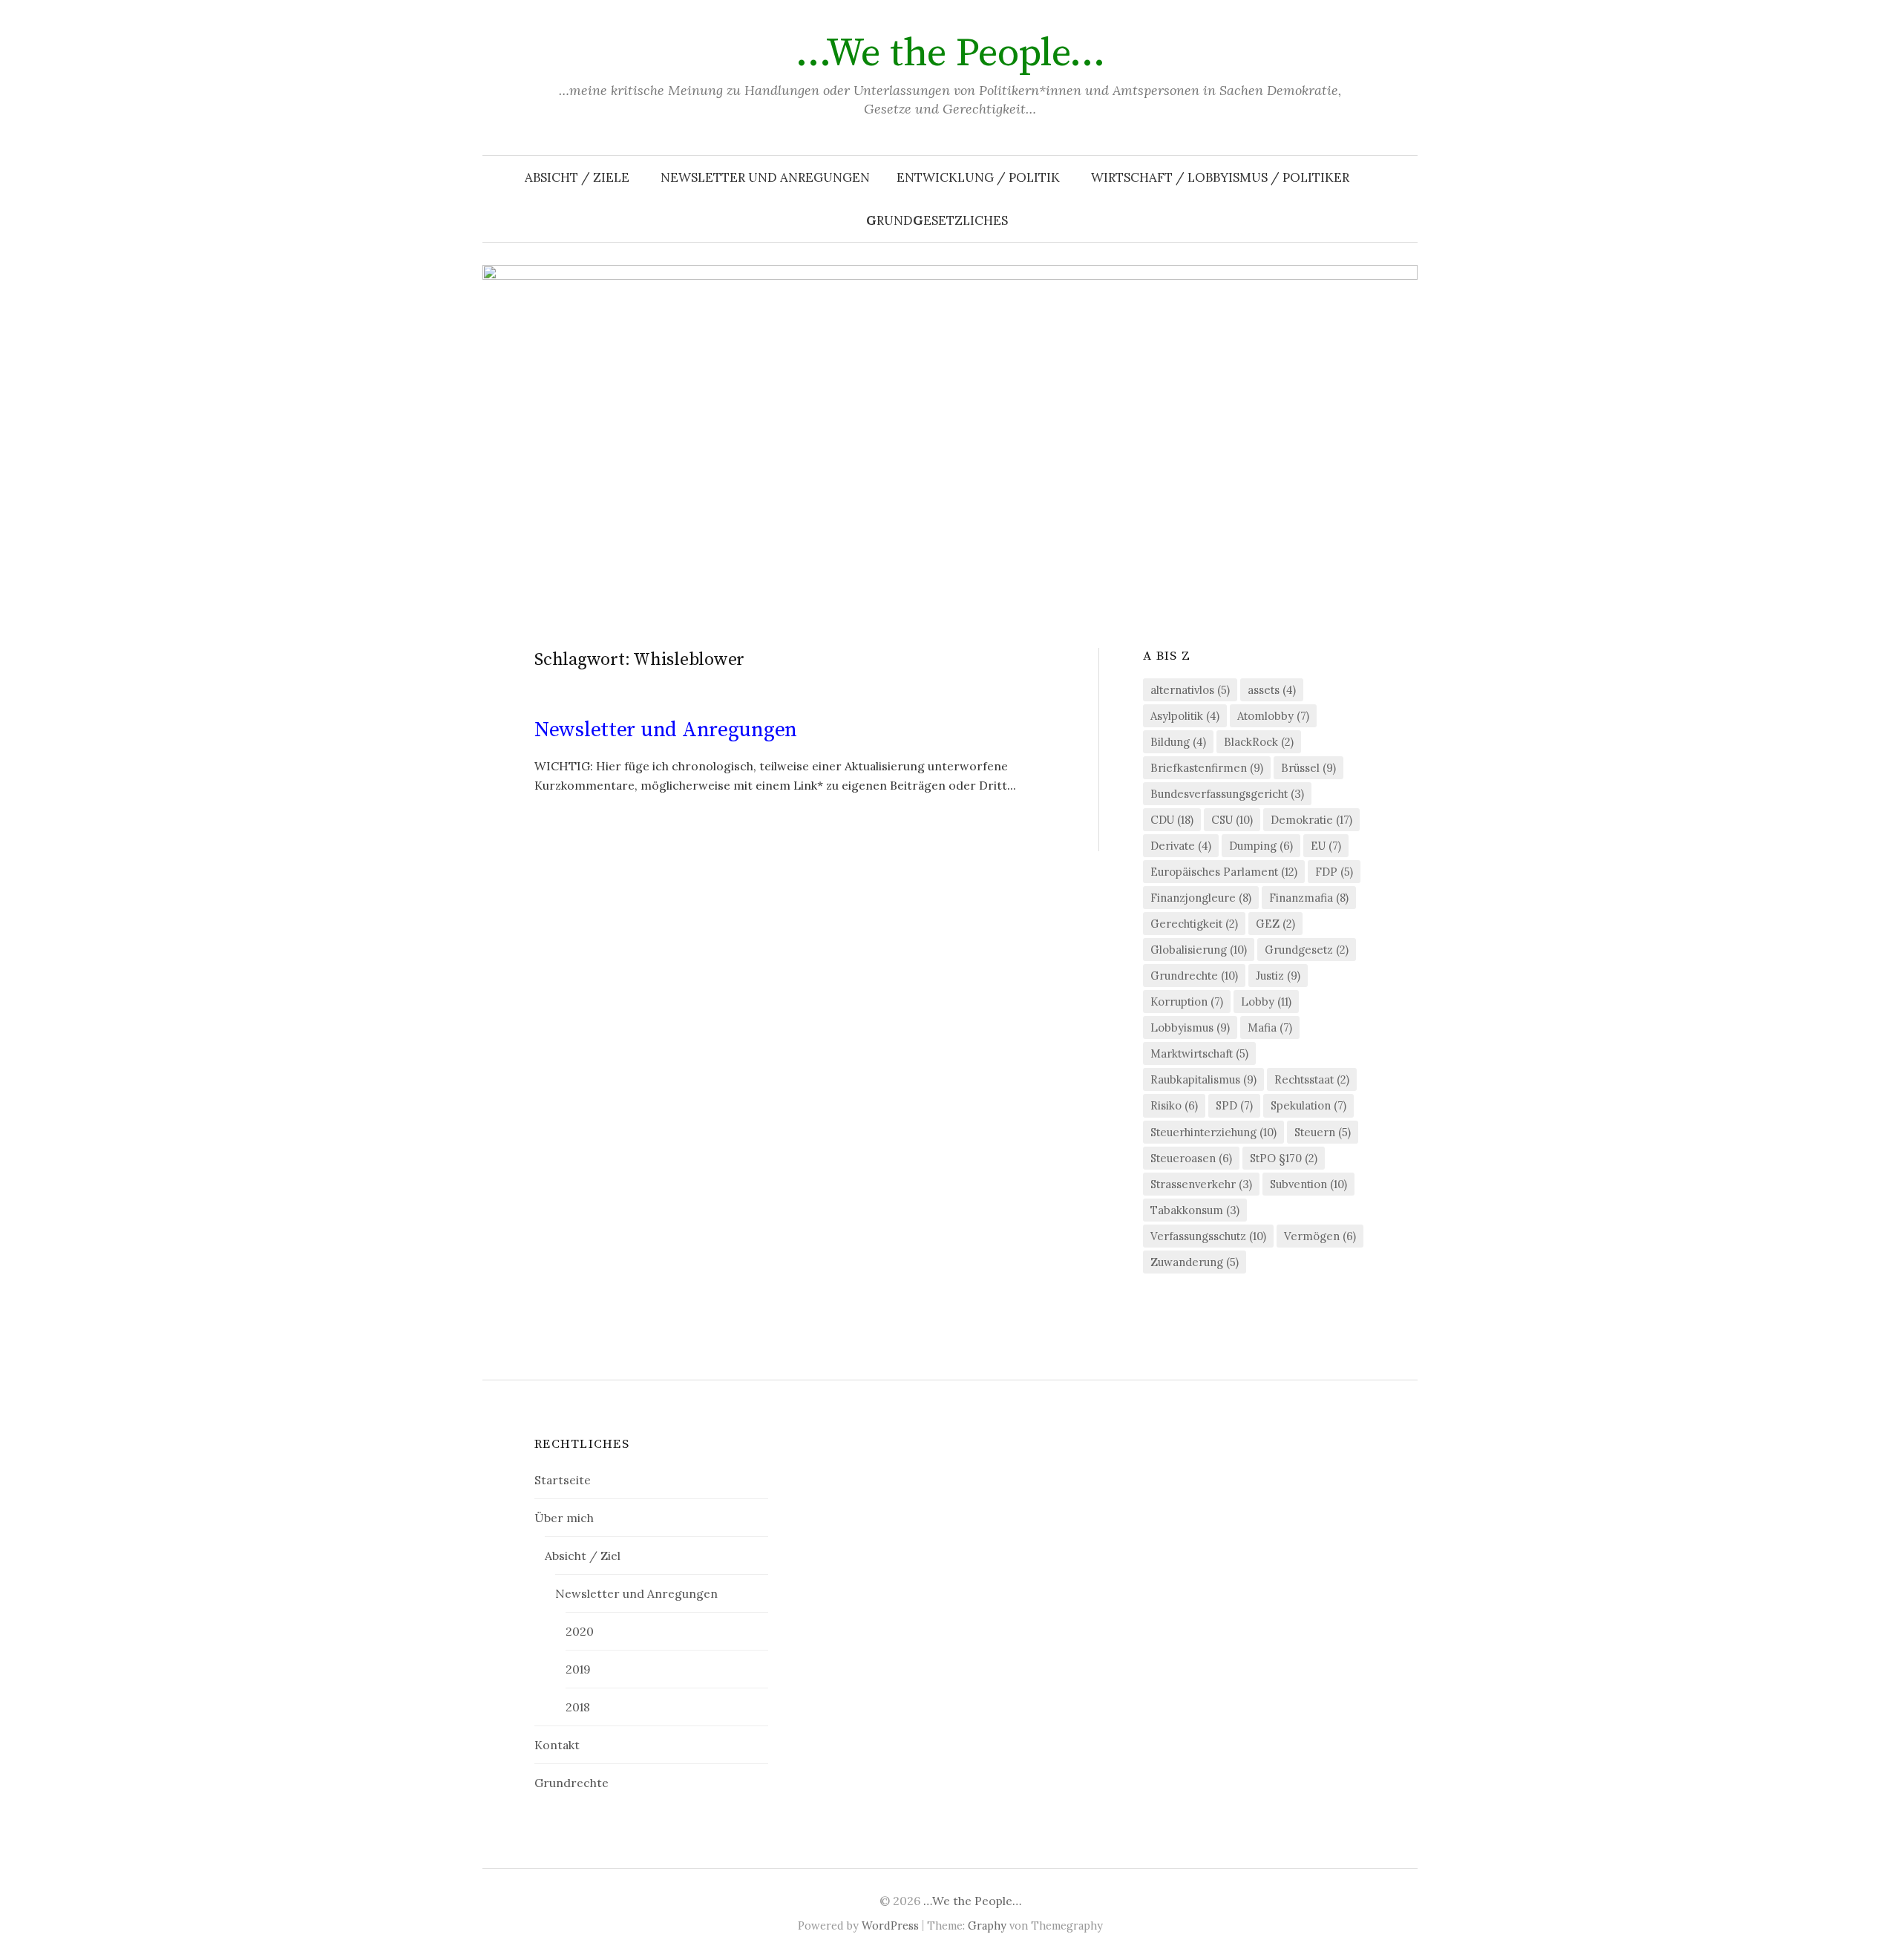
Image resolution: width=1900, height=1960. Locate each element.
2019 (578, 1669)
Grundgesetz (1307, 950)
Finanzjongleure (1201, 898)
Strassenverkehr (1201, 1184)
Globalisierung (1199, 950)
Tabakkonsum (1195, 1210)
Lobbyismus (1190, 1027)
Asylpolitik (1185, 716)
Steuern (1323, 1132)
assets (1272, 690)
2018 (578, 1707)
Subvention (1308, 1184)
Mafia (1270, 1027)
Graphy (987, 1925)
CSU (1232, 820)
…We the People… (950, 53)
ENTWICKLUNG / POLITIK (978, 177)
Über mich (564, 1518)
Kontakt (557, 1745)
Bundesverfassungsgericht (1227, 794)
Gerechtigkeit (1194, 924)
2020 (580, 1631)
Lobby (1266, 1002)
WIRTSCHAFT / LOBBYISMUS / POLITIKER (1220, 177)
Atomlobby (1273, 716)
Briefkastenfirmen (1207, 768)
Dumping (1261, 846)
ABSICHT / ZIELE (577, 177)
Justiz (1278, 976)
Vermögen (1320, 1236)
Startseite (563, 1480)
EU (1326, 846)
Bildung (1178, 742)
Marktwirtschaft (1199, 1053)
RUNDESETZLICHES (937, 220)
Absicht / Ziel (583, 1556)
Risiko (1174, 1105)
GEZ (1275, 924)
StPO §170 (1284, 1158)
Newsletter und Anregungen (765, 177)
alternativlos (1190, 690)
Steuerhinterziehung (1213, 1132)
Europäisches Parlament (1224, 872)
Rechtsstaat (1312, 1079)
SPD (1234, 1105)
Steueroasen (1191, 1158)
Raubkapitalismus (1203, 1079)
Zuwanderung (1195, 1262)
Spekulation (1308, 1105)
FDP (1334, 872)
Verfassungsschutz (1208, 1236)
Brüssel (1308, 768)
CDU (1172, 820)
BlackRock (1259, 742)
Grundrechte (1194, 976)
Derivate (1181, 846)
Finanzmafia (1309, 898)
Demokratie (1311, 820)
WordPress (890, 1925)
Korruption (1187, 1002)
